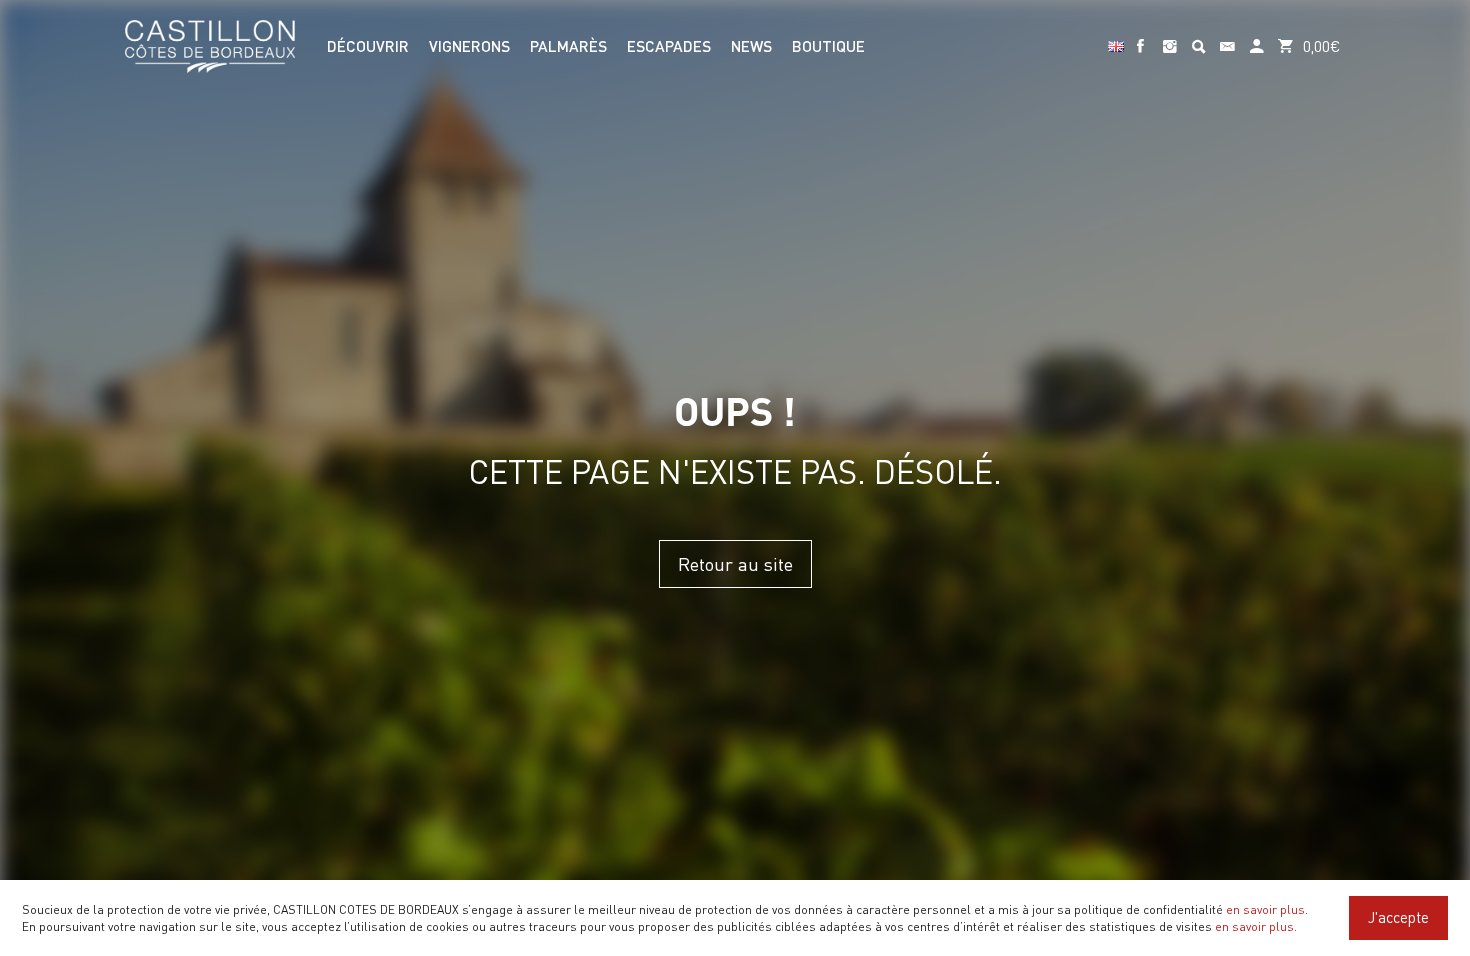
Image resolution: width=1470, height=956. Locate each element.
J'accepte (1398, 917)
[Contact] (1227, 37)
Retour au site (735, 563)
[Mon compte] (1256, 37)
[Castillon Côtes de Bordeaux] (210, 44)
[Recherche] (1198, 37)
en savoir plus (1265, 909)
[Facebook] (1140, 37)
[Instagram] (1169, 37)
